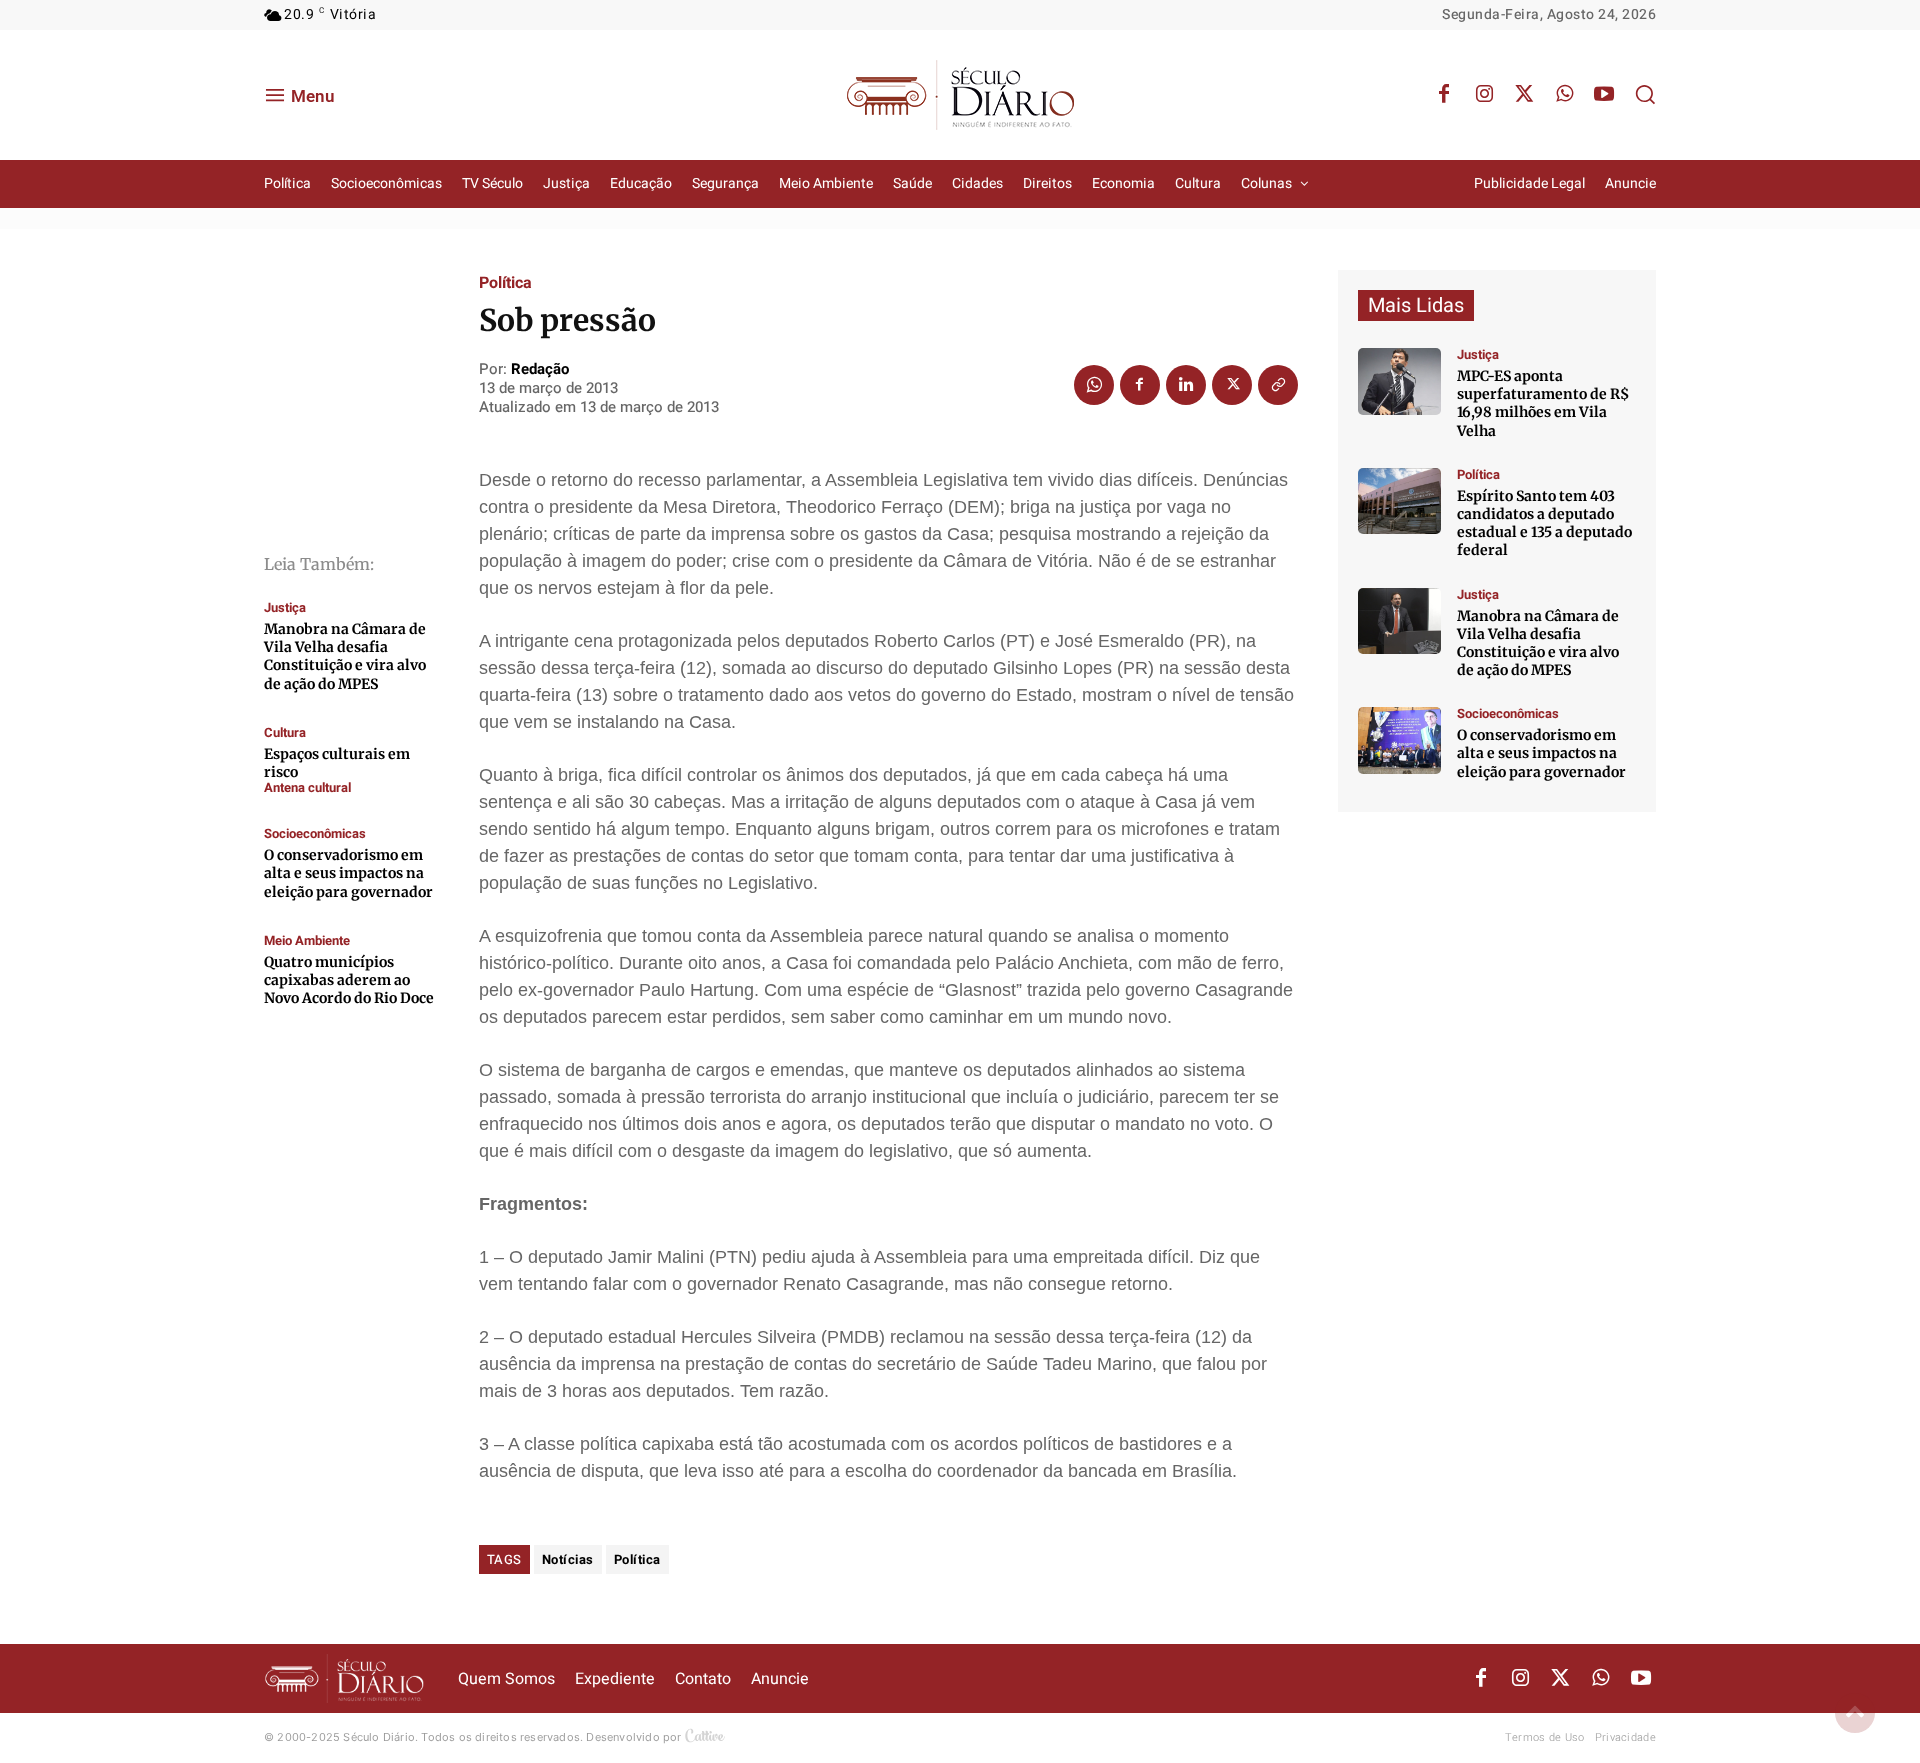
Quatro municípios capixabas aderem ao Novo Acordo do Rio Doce (349, 980)
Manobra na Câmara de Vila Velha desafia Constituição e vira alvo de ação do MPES (345, 656)
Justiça (285, 607)
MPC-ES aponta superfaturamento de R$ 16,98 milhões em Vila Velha (1543, 403)
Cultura (285, 732)
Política (505, 283)
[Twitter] (1524, 95)
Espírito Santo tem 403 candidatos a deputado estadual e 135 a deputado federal (1544, 523)
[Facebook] (1444, 95)
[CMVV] (1399, 381)
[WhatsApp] (1564, 95)
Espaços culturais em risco (337, 763)
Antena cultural (307, 787)
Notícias (568, 1559)
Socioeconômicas (315, 833)
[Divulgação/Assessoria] (1399, 621)
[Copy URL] (1278, 385)
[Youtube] (1604, 95)
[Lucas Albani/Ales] (1399, 501)
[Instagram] (1484, 95)
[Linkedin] (1186, 385)
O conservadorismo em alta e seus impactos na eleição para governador (348, 873)
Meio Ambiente (307, 940)
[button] (1645, 94)
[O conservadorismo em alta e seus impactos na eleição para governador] (1399, 740)
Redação (540, 369)
